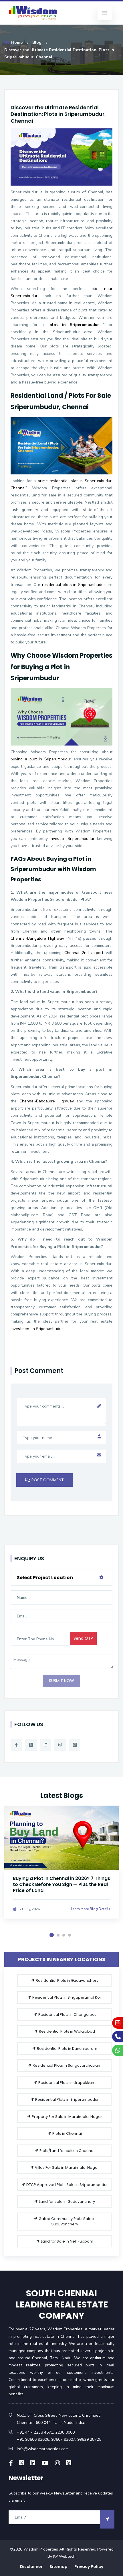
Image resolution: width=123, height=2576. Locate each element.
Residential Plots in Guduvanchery (67, 1980)
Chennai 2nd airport (84, 953)
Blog (37, 42)
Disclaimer (31, 2567)
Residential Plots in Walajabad (67, 2031)
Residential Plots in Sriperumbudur (67, 2099)
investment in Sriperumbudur (37, 1329)
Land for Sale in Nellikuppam (67, 2241)
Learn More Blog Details (91, 1909)
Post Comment (47, 1480)
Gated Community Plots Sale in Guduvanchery (67, 2222)
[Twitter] (31, 1745)
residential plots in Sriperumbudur (74, 585)
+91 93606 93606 (33, 2439)
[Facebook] (16, 1745)
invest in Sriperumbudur (72, 839)
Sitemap (58, 2567)
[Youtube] (45, 2463)
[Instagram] (60, 1745)
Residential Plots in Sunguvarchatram (67, 2065)
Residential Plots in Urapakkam (67, 2083)
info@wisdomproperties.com (43, 2449)
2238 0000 (65, 2432)
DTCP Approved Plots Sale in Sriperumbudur (67, 2185)
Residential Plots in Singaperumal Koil (67, 1997)
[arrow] (107, 2519)
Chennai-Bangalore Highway (37, 938)
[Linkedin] (45, 1745)
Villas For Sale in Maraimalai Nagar (67, 2167)
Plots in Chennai (67, 2133)
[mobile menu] (105, 13)
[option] (61, 1869)
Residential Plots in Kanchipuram (67, 2049)
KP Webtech (64, 2556)
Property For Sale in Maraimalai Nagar (67, 2117)
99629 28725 (89, 2439)
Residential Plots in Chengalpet (67, 2015)
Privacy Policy (89, 2567)
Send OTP (83, 1638)
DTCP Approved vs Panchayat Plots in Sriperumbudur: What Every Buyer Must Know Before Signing (59, 1884)
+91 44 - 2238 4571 (35, 2432)
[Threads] (75, 1745)
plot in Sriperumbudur (74, 325)
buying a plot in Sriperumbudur (41, 759)
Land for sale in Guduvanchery (67, 2202)
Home (16, 42)
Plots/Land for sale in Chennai (67, 2151)
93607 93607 (63, 2439)
